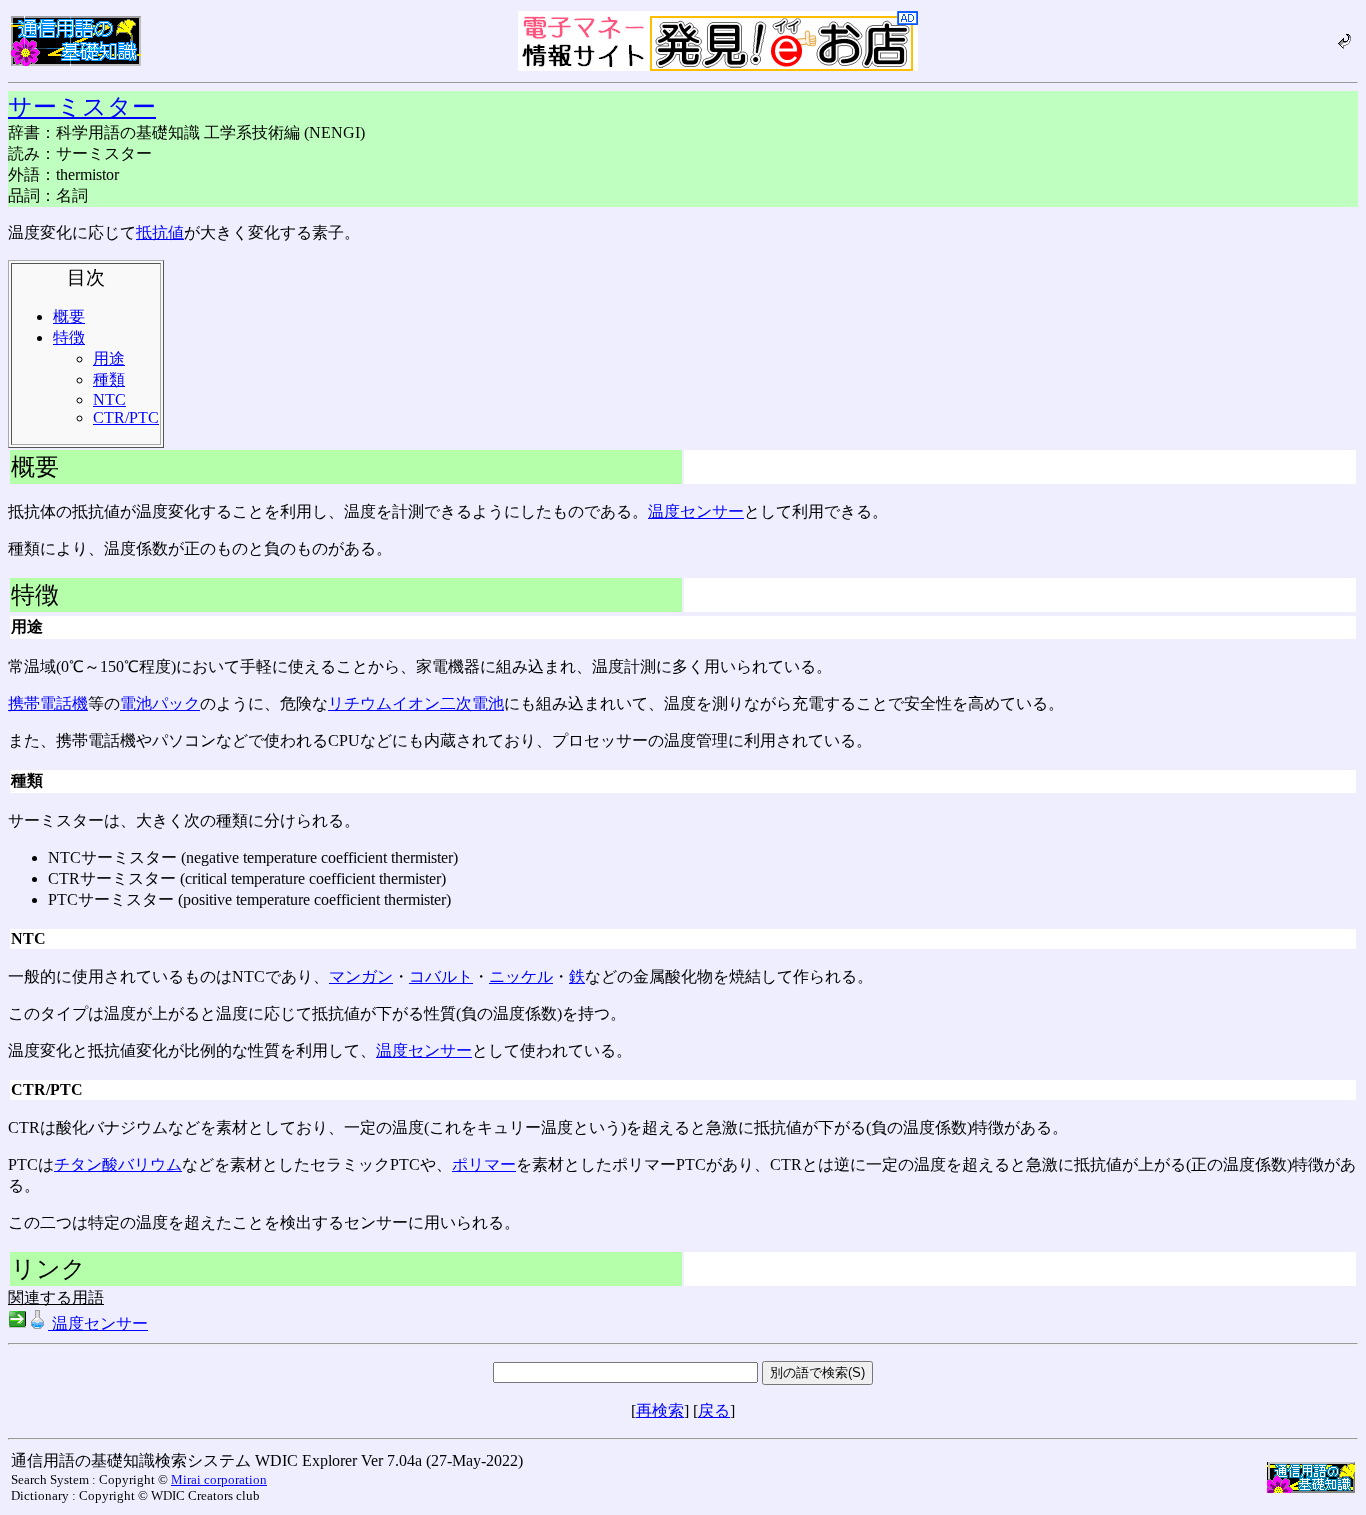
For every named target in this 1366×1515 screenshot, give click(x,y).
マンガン (361, 976)
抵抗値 (160, 232)
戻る (714, 1410)
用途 (109, 358)
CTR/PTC (126, 417)
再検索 (660, 1410)
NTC (109, 399)
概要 (69, 316)
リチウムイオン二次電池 (416, 703)
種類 (109, 379)
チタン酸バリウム (118, 1164)
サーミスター (82, 107)
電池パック (160, 703)
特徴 (69, 337)
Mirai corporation (219, 1479)
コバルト (441, 976)
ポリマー (484, 1164)
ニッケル (521, 976)
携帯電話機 (48, 703)
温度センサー (696, 511)
